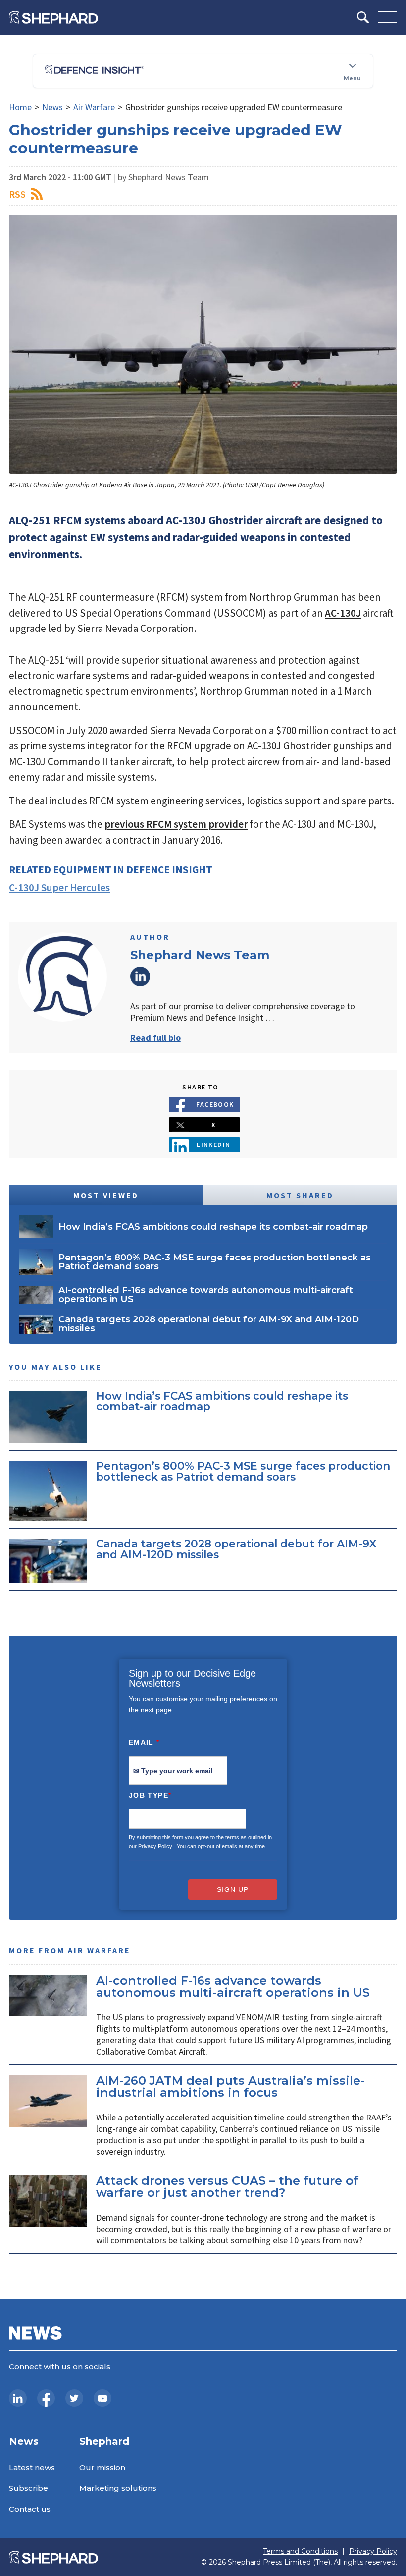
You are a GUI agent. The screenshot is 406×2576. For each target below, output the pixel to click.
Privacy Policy (155, 1846)
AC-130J (343, 613)
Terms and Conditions (300, 2551)
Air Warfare (94, 107)
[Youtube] (102, 2398)
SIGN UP (233, 1889)
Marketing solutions (118, 2488)
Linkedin (214, 1145)
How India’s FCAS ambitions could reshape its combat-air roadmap (222, 1401)
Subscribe (28, 2488)
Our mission (102, 2468)
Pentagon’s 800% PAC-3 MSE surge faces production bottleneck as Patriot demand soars (243, 1471)
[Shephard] (53, 17)
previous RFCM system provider (176, 824)
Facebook (215, 1104)
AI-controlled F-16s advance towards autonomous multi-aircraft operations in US (233, 1986)
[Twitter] (74, 2398)
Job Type (150, 1795)
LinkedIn (140, 976)
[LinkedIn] (18, 2398)
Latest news (32, 2468)
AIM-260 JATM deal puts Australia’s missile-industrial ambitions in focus (230, 2087)
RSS (17, 194)
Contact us (30, 2509)
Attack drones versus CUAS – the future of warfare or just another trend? (227, 2187)
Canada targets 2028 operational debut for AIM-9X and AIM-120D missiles (236, 1549)
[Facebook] (46, 2398)
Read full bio (155, 1038)
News (52, 107)
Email (144, 1742)
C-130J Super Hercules (59, 887)
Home (20, 107)
